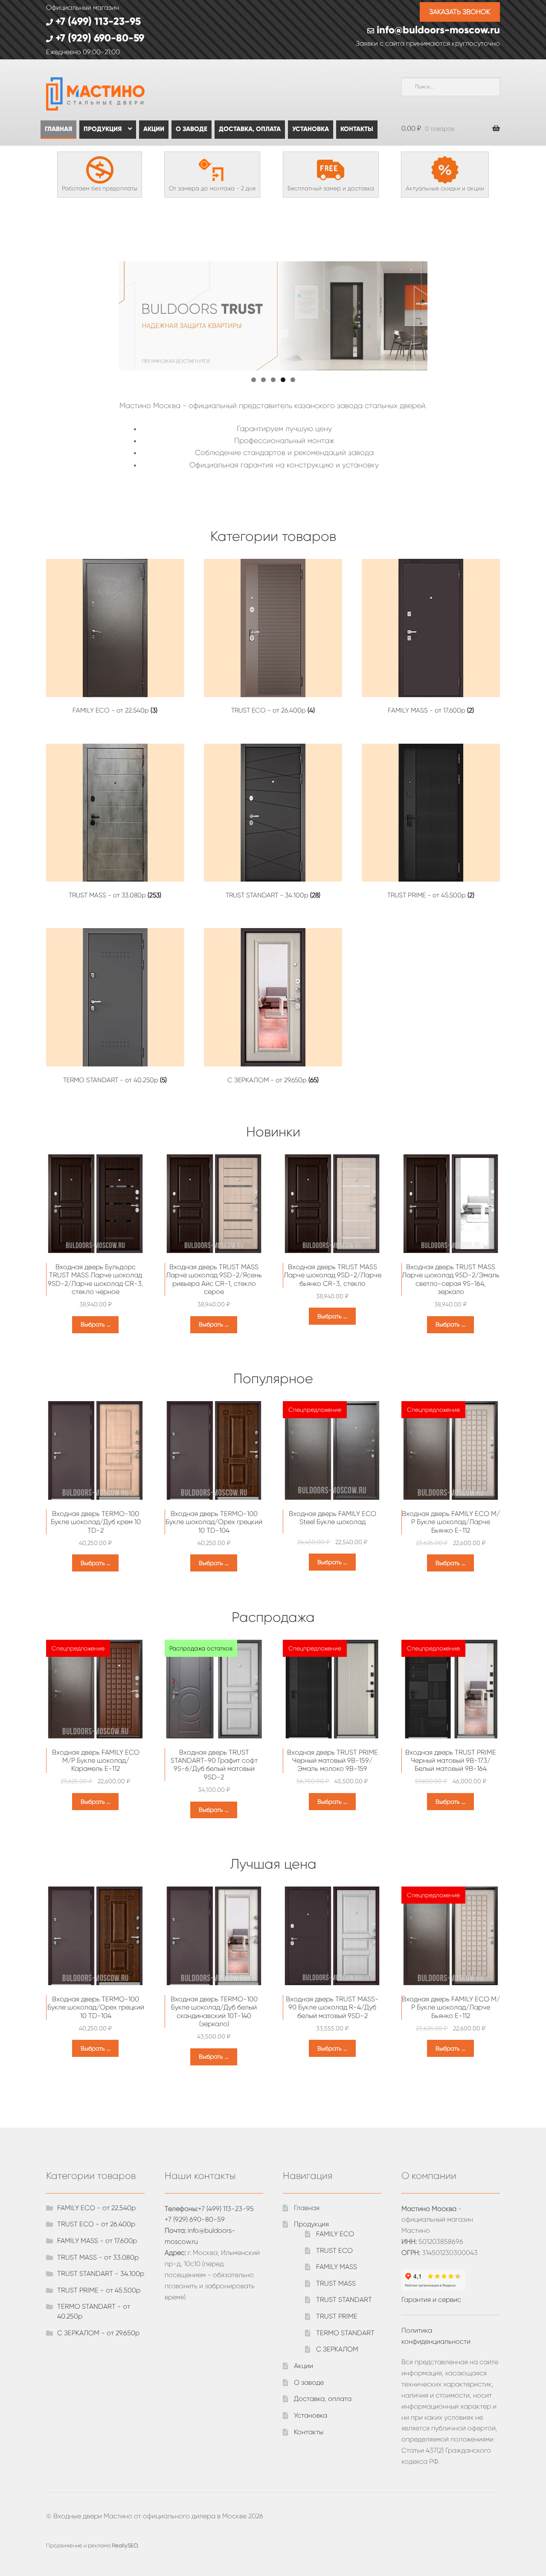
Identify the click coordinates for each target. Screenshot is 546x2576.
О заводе (192, 129)
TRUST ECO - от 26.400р (96, 2224)
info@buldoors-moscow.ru (437, 30)
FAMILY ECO (335, 2234)
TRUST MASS (336, 2283)
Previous (104, 314)
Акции (154, 129)
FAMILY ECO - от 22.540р (96, 2208)
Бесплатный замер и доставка (331, 188)
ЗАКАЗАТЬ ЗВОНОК (460, 12)
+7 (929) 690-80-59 (99, 38)
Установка (311, 129)
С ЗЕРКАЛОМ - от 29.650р (98, 2333)
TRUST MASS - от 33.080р (98, 2257)
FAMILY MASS (337, 2267)
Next (442, 314)
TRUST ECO (334, 2250)
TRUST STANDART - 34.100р (101, 2274)
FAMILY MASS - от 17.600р (97, 2241)
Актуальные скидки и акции (445, 188)
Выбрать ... (96, 1324)
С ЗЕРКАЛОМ (337, 2349)
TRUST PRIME (337, 2316)
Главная (58, 129)
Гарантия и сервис (431, 2300)
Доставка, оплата (250, 129)
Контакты (357, 129)
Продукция (103, 129)
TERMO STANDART (345, 2333)
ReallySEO (125, 2545)
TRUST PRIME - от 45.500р (99, 2290)
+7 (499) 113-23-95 (97, 21)
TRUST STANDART (344, 2300)
